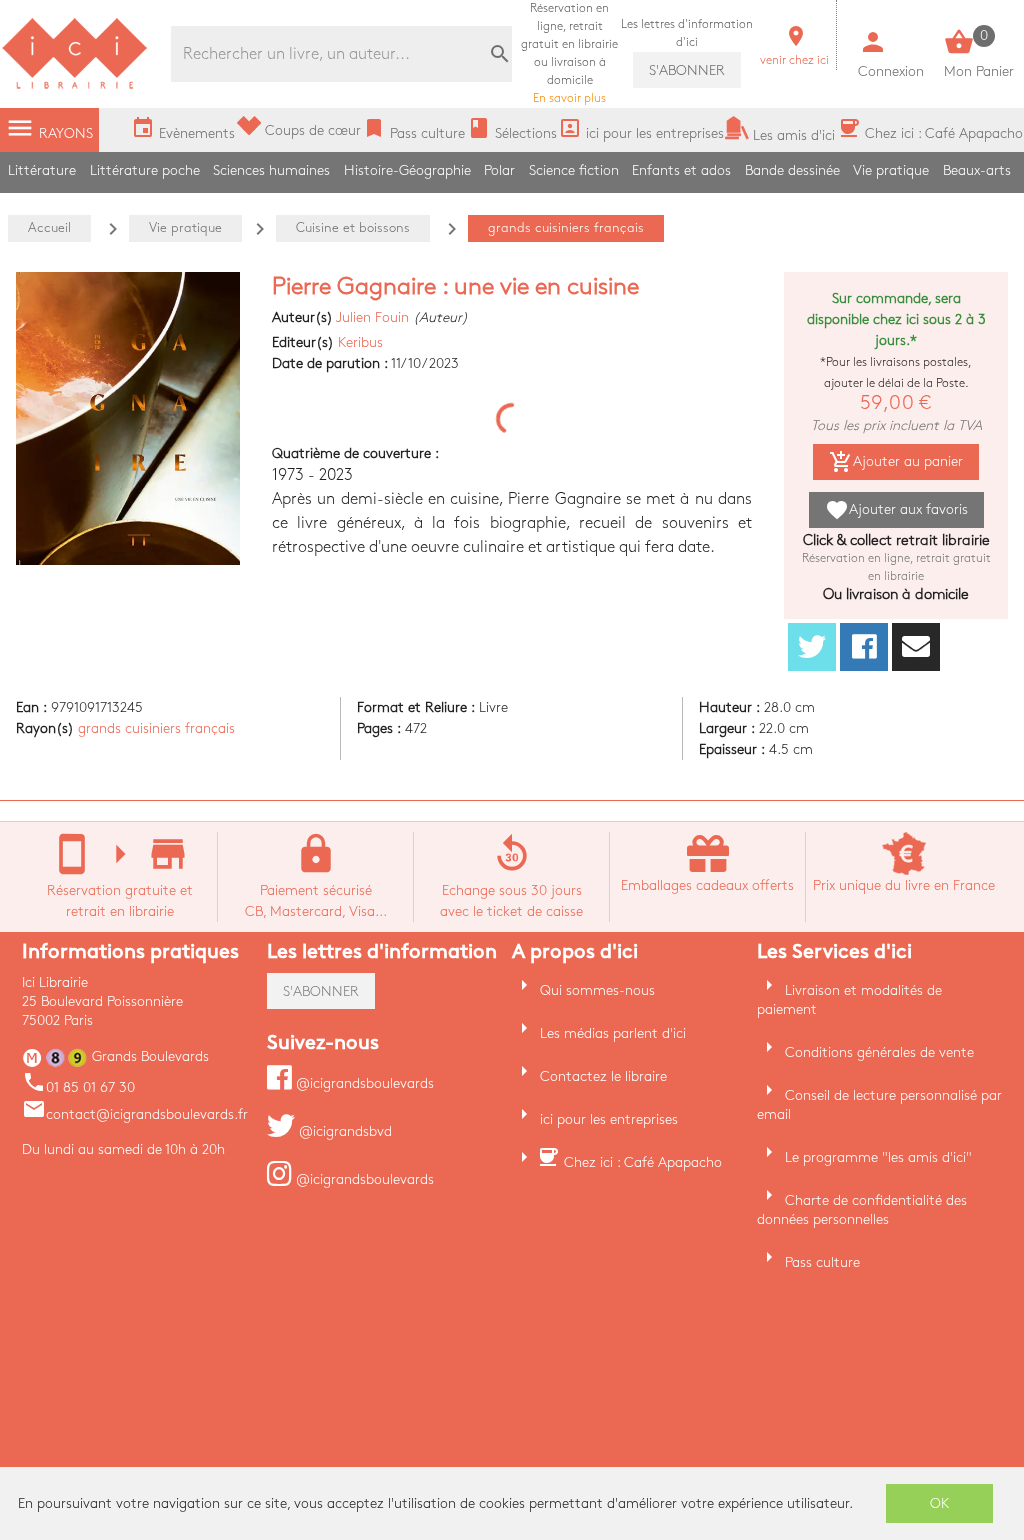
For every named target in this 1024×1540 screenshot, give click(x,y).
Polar (499, 170)
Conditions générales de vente (879, 1052)
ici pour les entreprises (609, 1119)
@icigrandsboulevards (363, 1083)
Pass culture (822, 1262)
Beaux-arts (977, 170)
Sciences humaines (271, 170)
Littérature (42, 170)
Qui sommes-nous (597, 990)
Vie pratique (891, 170)
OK (940, 1503)
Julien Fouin (372, 317)
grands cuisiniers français (156, 728)
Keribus (360, 342)
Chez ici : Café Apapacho (643, 1162)
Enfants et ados (681, 170)
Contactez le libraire (603, 1076)
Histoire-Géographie (407, 170)
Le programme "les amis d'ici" (878, 1157)
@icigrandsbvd (343, 1131)
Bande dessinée (792, 170)
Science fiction (574, 170)
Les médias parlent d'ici (613, 1033)
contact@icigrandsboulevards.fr (135, 1114)
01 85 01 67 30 (78, 1087)
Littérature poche (145, 170)
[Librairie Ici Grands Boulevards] (75, 86)
